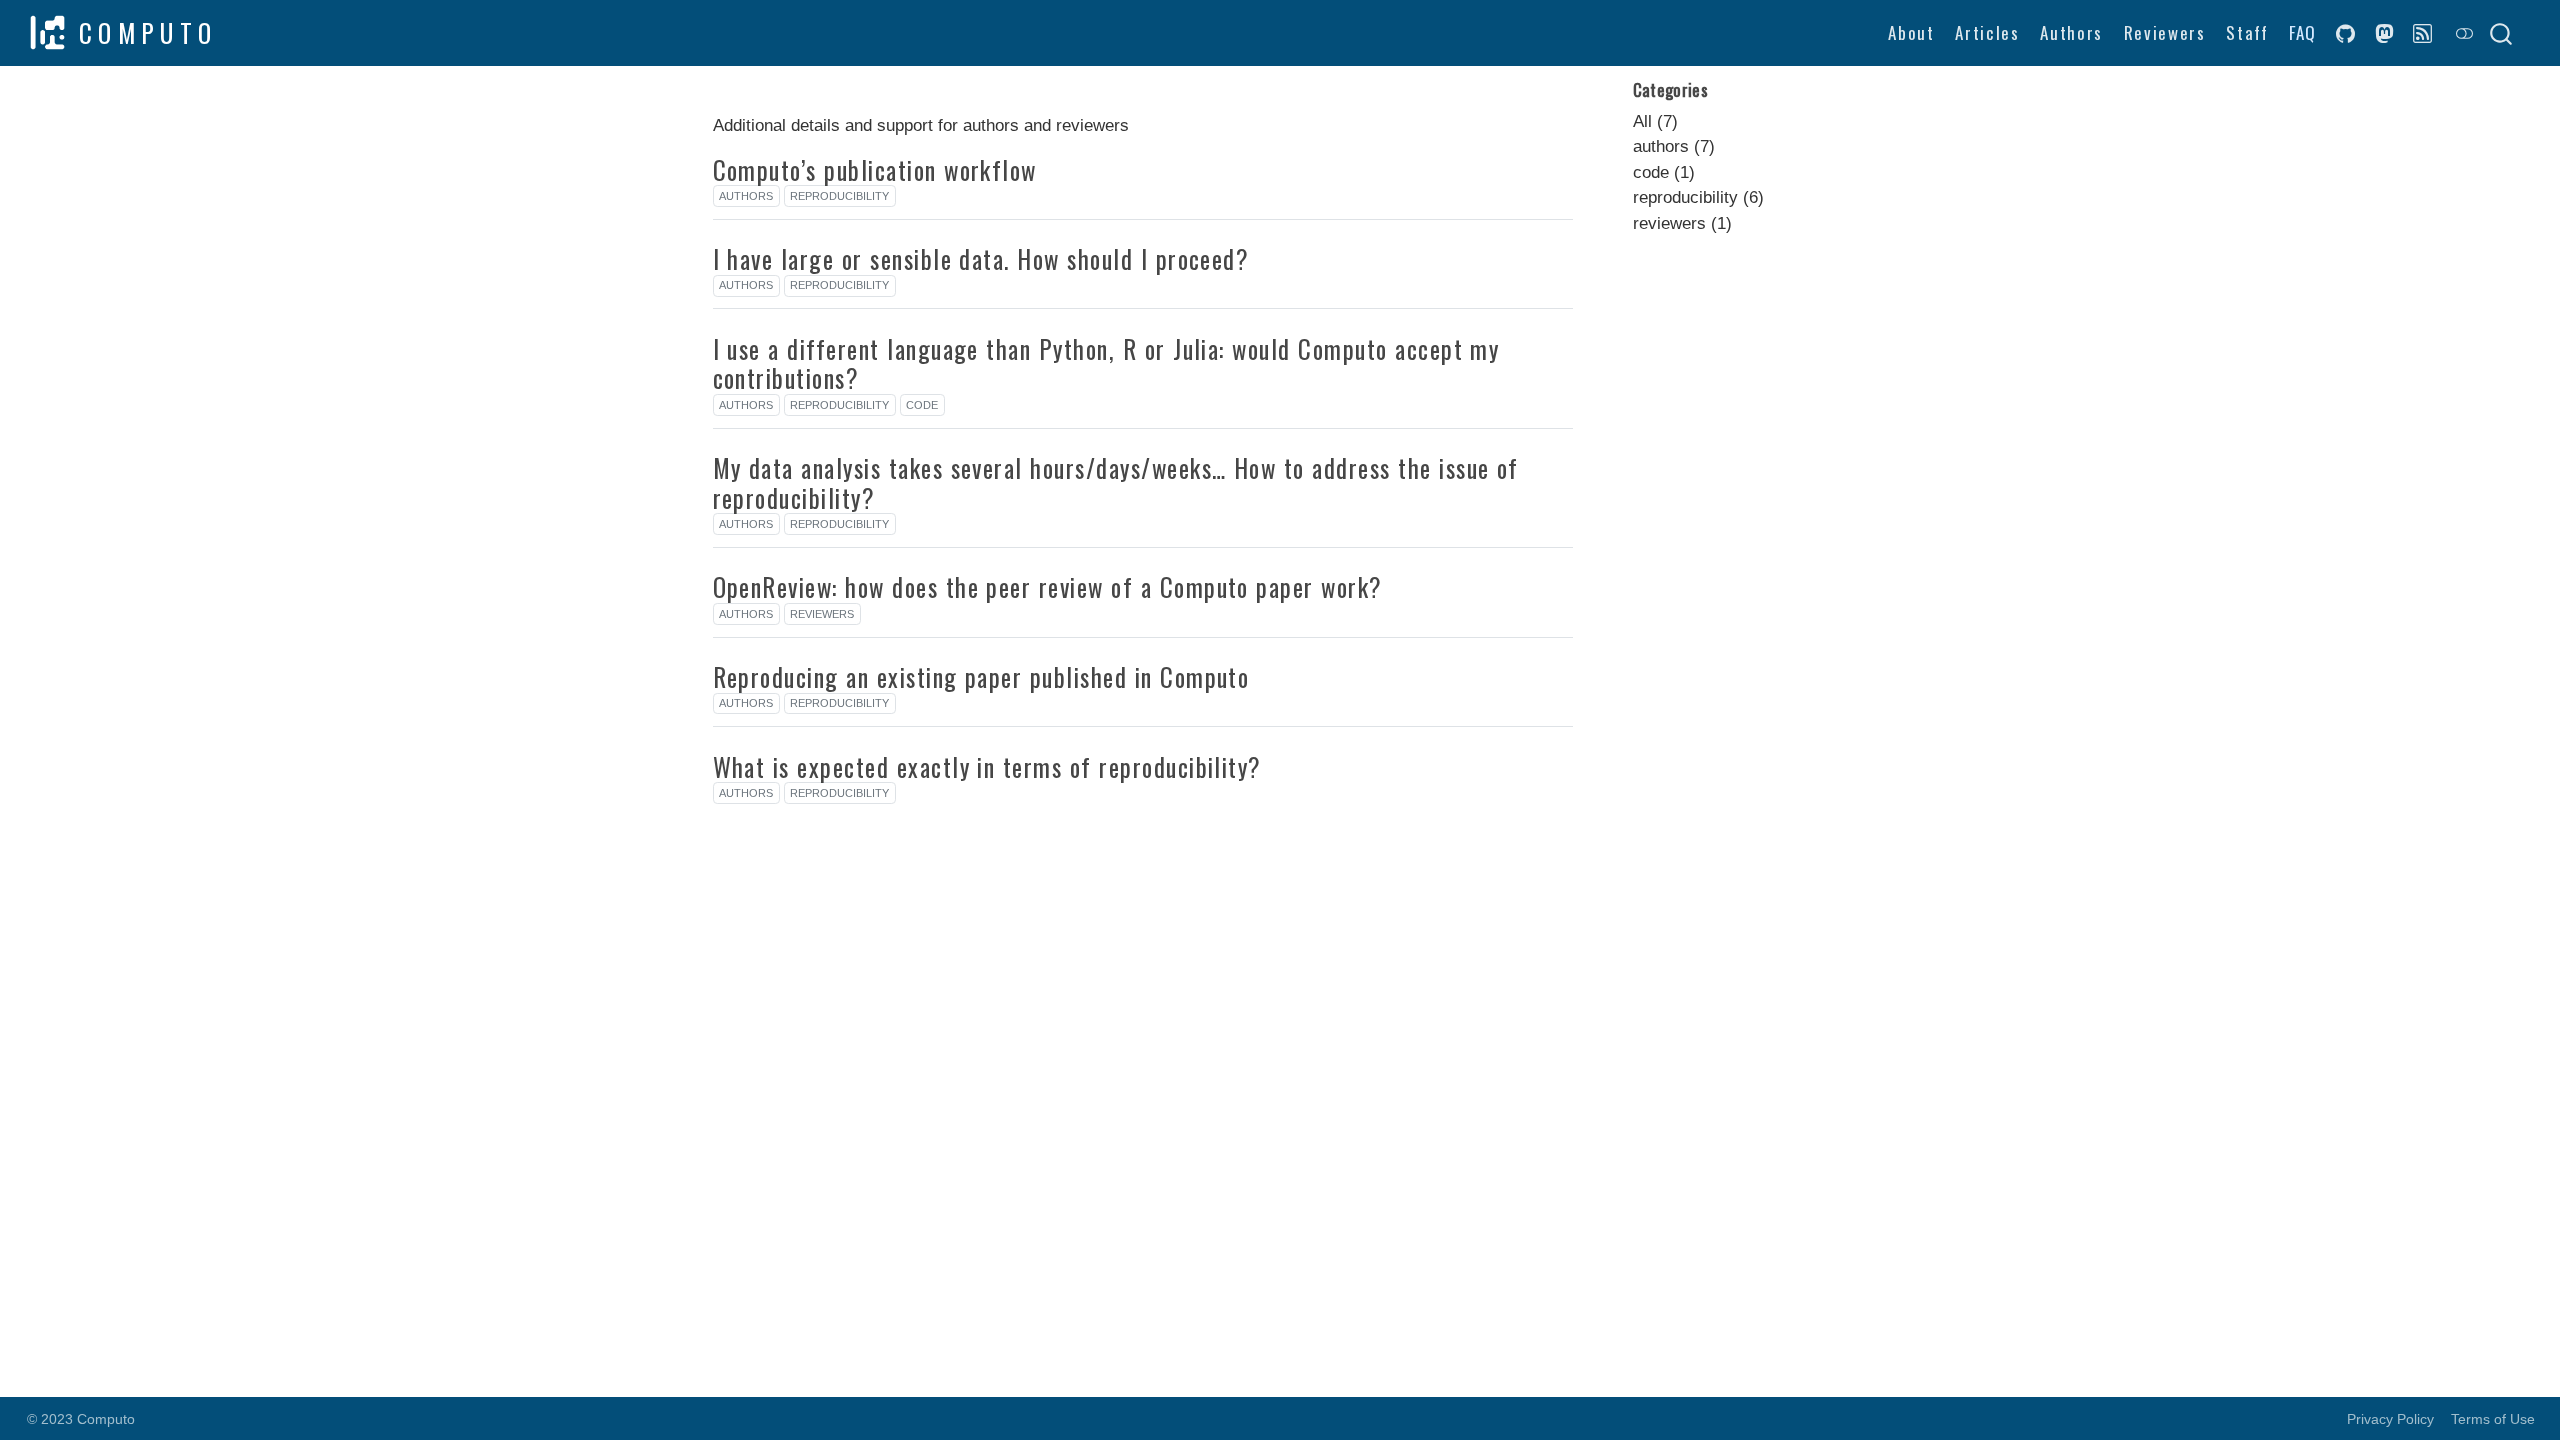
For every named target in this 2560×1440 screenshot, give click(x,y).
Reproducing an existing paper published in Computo (981, 677)
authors (746, 196)
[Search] (2501, 33)
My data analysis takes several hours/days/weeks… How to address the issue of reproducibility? (1116, 483)
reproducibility (839, 196)
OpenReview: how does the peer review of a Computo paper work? (1048, 587)
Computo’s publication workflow (875, 170)
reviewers (822, 614)
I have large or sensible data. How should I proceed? (981, 259)
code (922, 405)
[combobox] (2502, 33)
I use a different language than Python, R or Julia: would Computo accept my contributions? (1106, 364)
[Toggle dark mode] (2465, 32)
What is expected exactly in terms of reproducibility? (987, 767)
